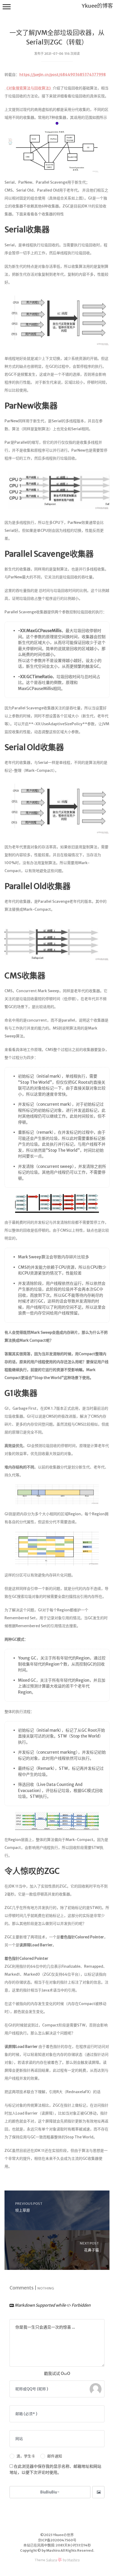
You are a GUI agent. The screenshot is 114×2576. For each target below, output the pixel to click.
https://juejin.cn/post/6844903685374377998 (63, 75)
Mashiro (74, 2560)
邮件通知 (55, 2456)
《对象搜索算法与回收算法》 (29, 88)
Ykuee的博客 (97, 6)
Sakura (52, 2560)
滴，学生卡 (26, 2456)
